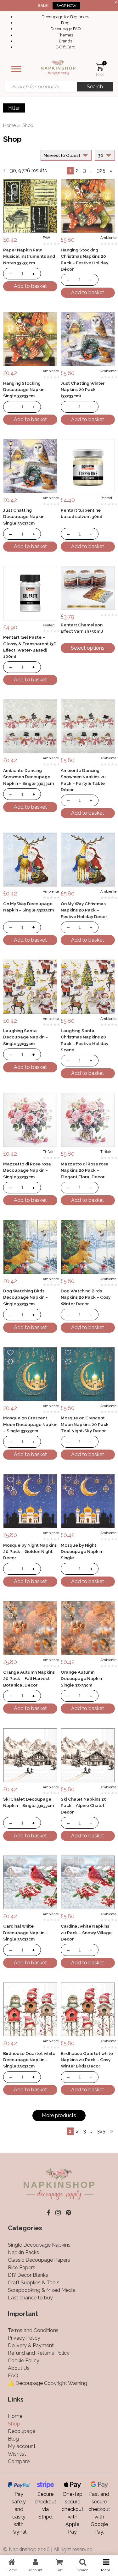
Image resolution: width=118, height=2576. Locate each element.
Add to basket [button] (30, 286)
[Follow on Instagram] (58, 2213)
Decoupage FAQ (65, 29)
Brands (65, 41)
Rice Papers (22, 2268)
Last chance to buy (30, 2298)
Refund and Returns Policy (39, 2353)
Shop (14, 2424)
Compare (19, 2461)
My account (22, 2446)
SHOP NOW (66, 6)
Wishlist (17, 2454)
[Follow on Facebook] (49, 2213)
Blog (65, 23)
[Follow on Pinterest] (68, 2213)
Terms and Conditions (33, 2330)
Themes (65, 35)
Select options (88, 648)
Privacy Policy (24, 2338)
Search (95, 87)
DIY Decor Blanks (28, 2275)
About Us (19, 2368)
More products (59, 2115)
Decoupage (22, 2431)
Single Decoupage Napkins (39, 2245)
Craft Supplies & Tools (34, 2283)
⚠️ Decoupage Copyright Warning (48, 2383)
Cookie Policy (24, 2361)
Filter (14, 108)
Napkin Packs (23, 2252)
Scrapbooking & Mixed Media (42, 2290)
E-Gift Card (65, 47)
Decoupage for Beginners (65, 17)
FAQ (13, 2376)
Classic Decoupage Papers (39, 2260)
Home (9, 125)
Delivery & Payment (31, 2345)
